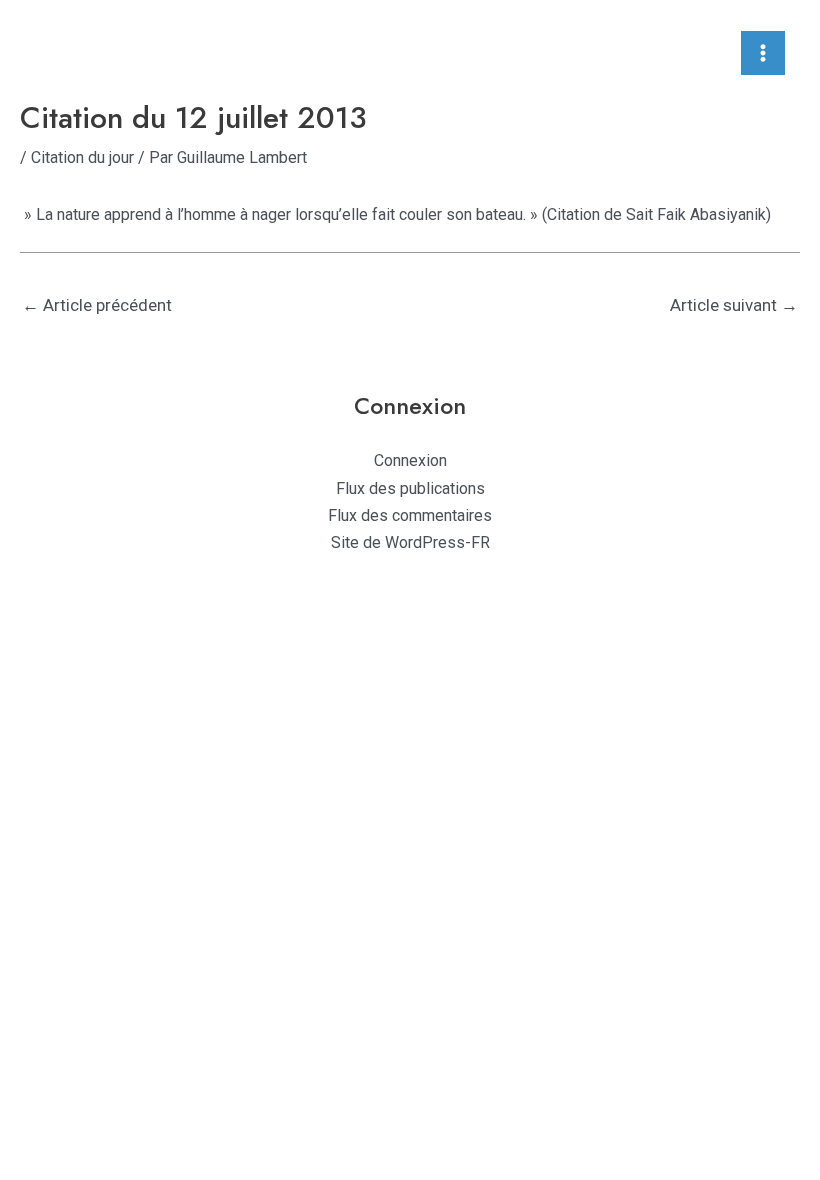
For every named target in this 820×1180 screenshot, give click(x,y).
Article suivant (734, 305)
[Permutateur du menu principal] (763, 53)
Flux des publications (410, 488)
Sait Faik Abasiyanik (696, 214)
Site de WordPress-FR (410, 542)
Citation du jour (82, 157)
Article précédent (97, 305)
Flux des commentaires (410, 515)
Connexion (410, 460)
